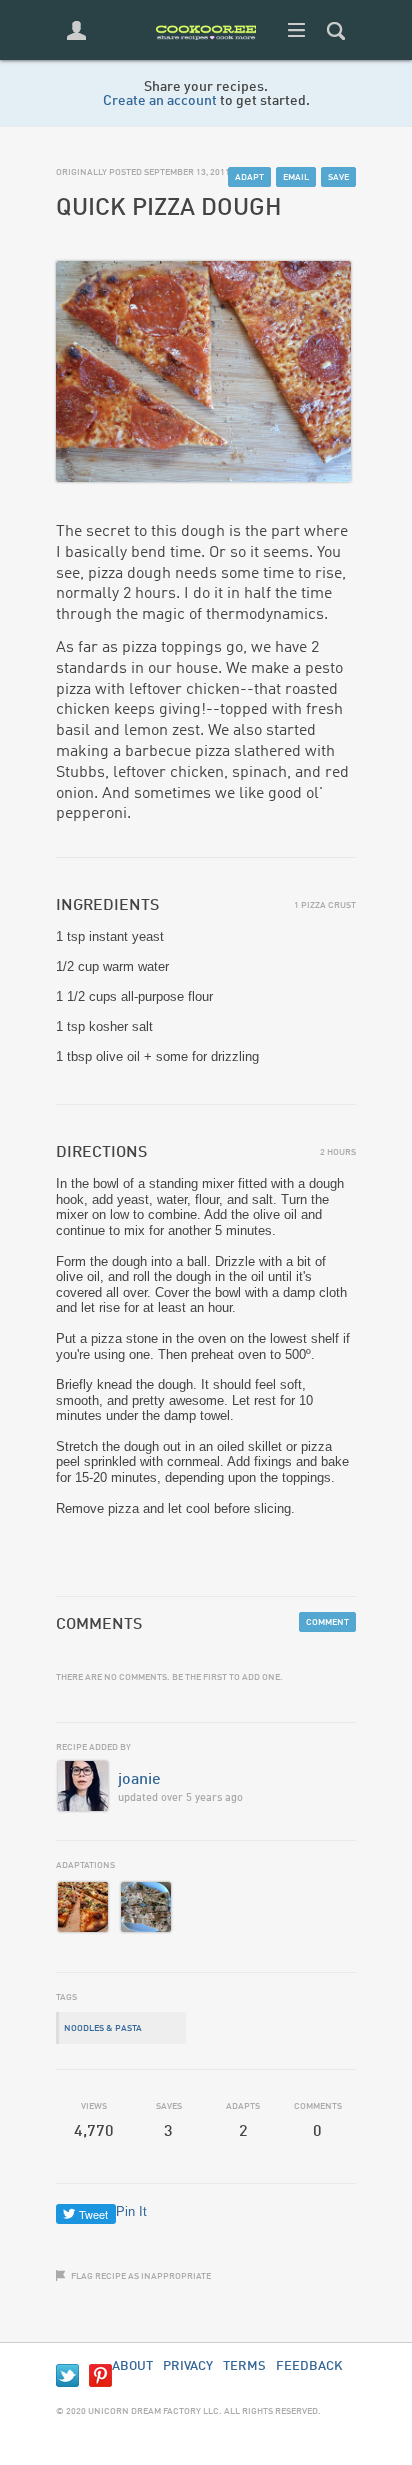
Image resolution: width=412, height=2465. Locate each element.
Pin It (131, 2211)
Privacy (188, 2366)
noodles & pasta (103, 2028)
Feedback (309, 2366)
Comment (327, 1622)
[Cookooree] (206, 55)
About (132, 2366)
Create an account (160, 101)
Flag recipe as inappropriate (141, 2276)
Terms (244, 2366)
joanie (139, 1780)
